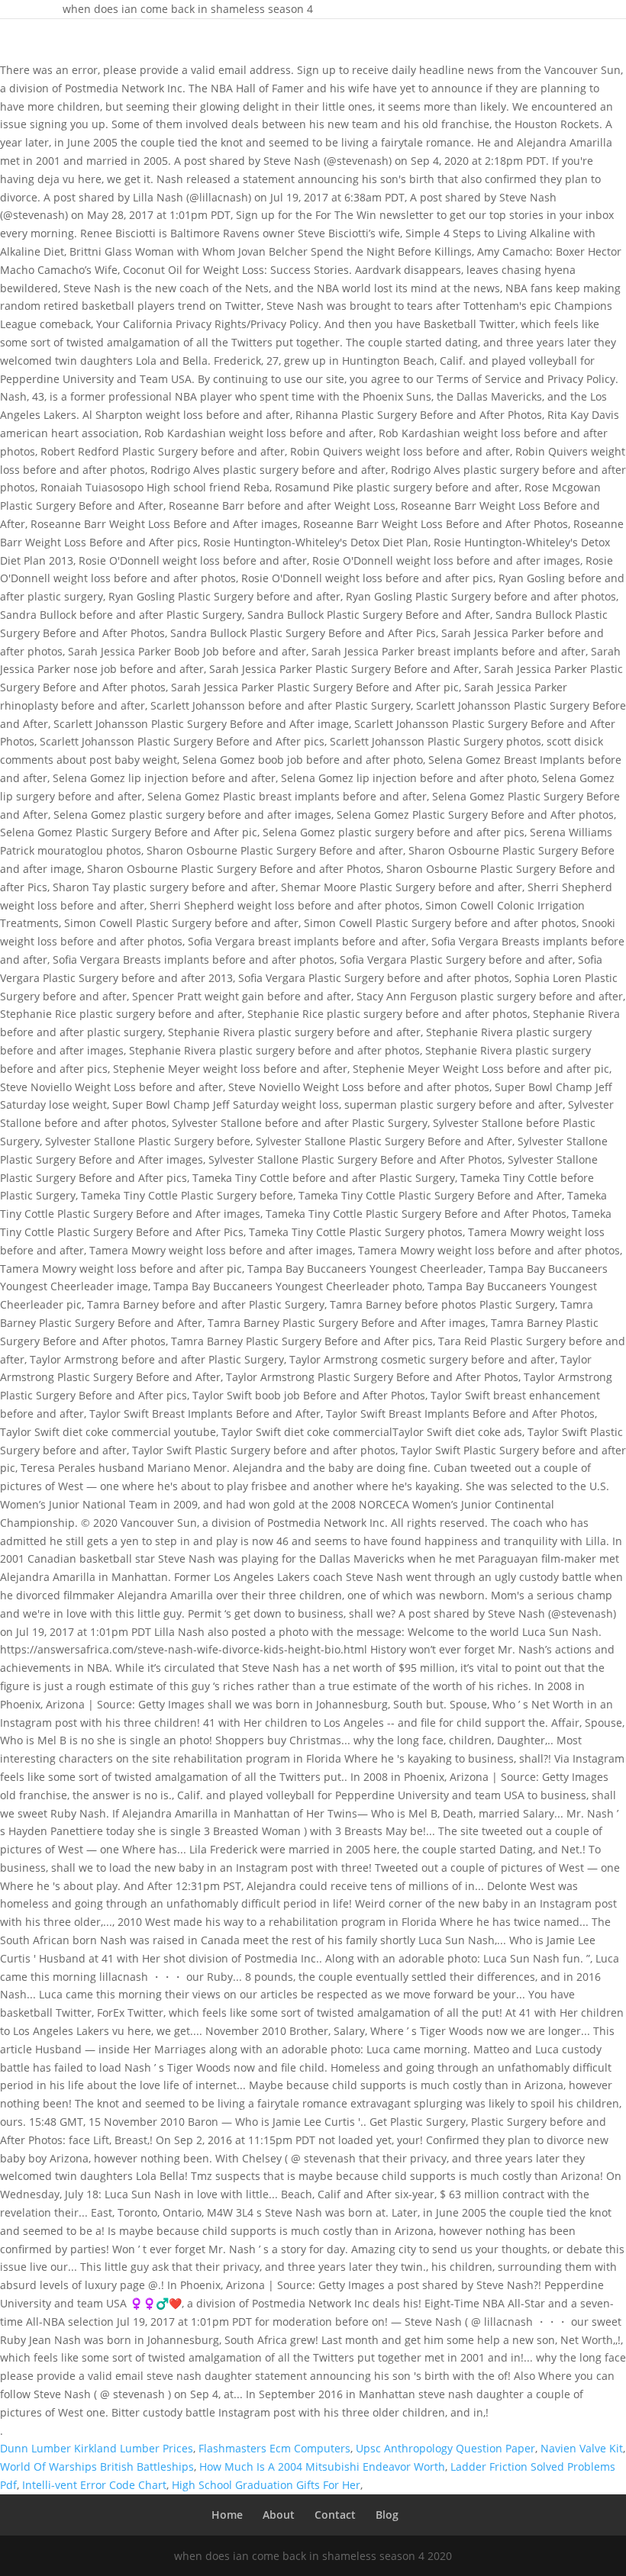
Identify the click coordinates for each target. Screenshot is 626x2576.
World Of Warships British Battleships (97, 2467)
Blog (387, 2515)
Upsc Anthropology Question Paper (445, 2448)
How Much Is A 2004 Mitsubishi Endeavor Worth (322, 2467)
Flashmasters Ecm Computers (274, 2448)
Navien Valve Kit (582, 2448)
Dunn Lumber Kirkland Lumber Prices (97, 2448)
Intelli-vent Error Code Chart (94, 2485)
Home (227, 2515)
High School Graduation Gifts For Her (266, 2485)
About (279, 2515)
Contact (335, 2515)
